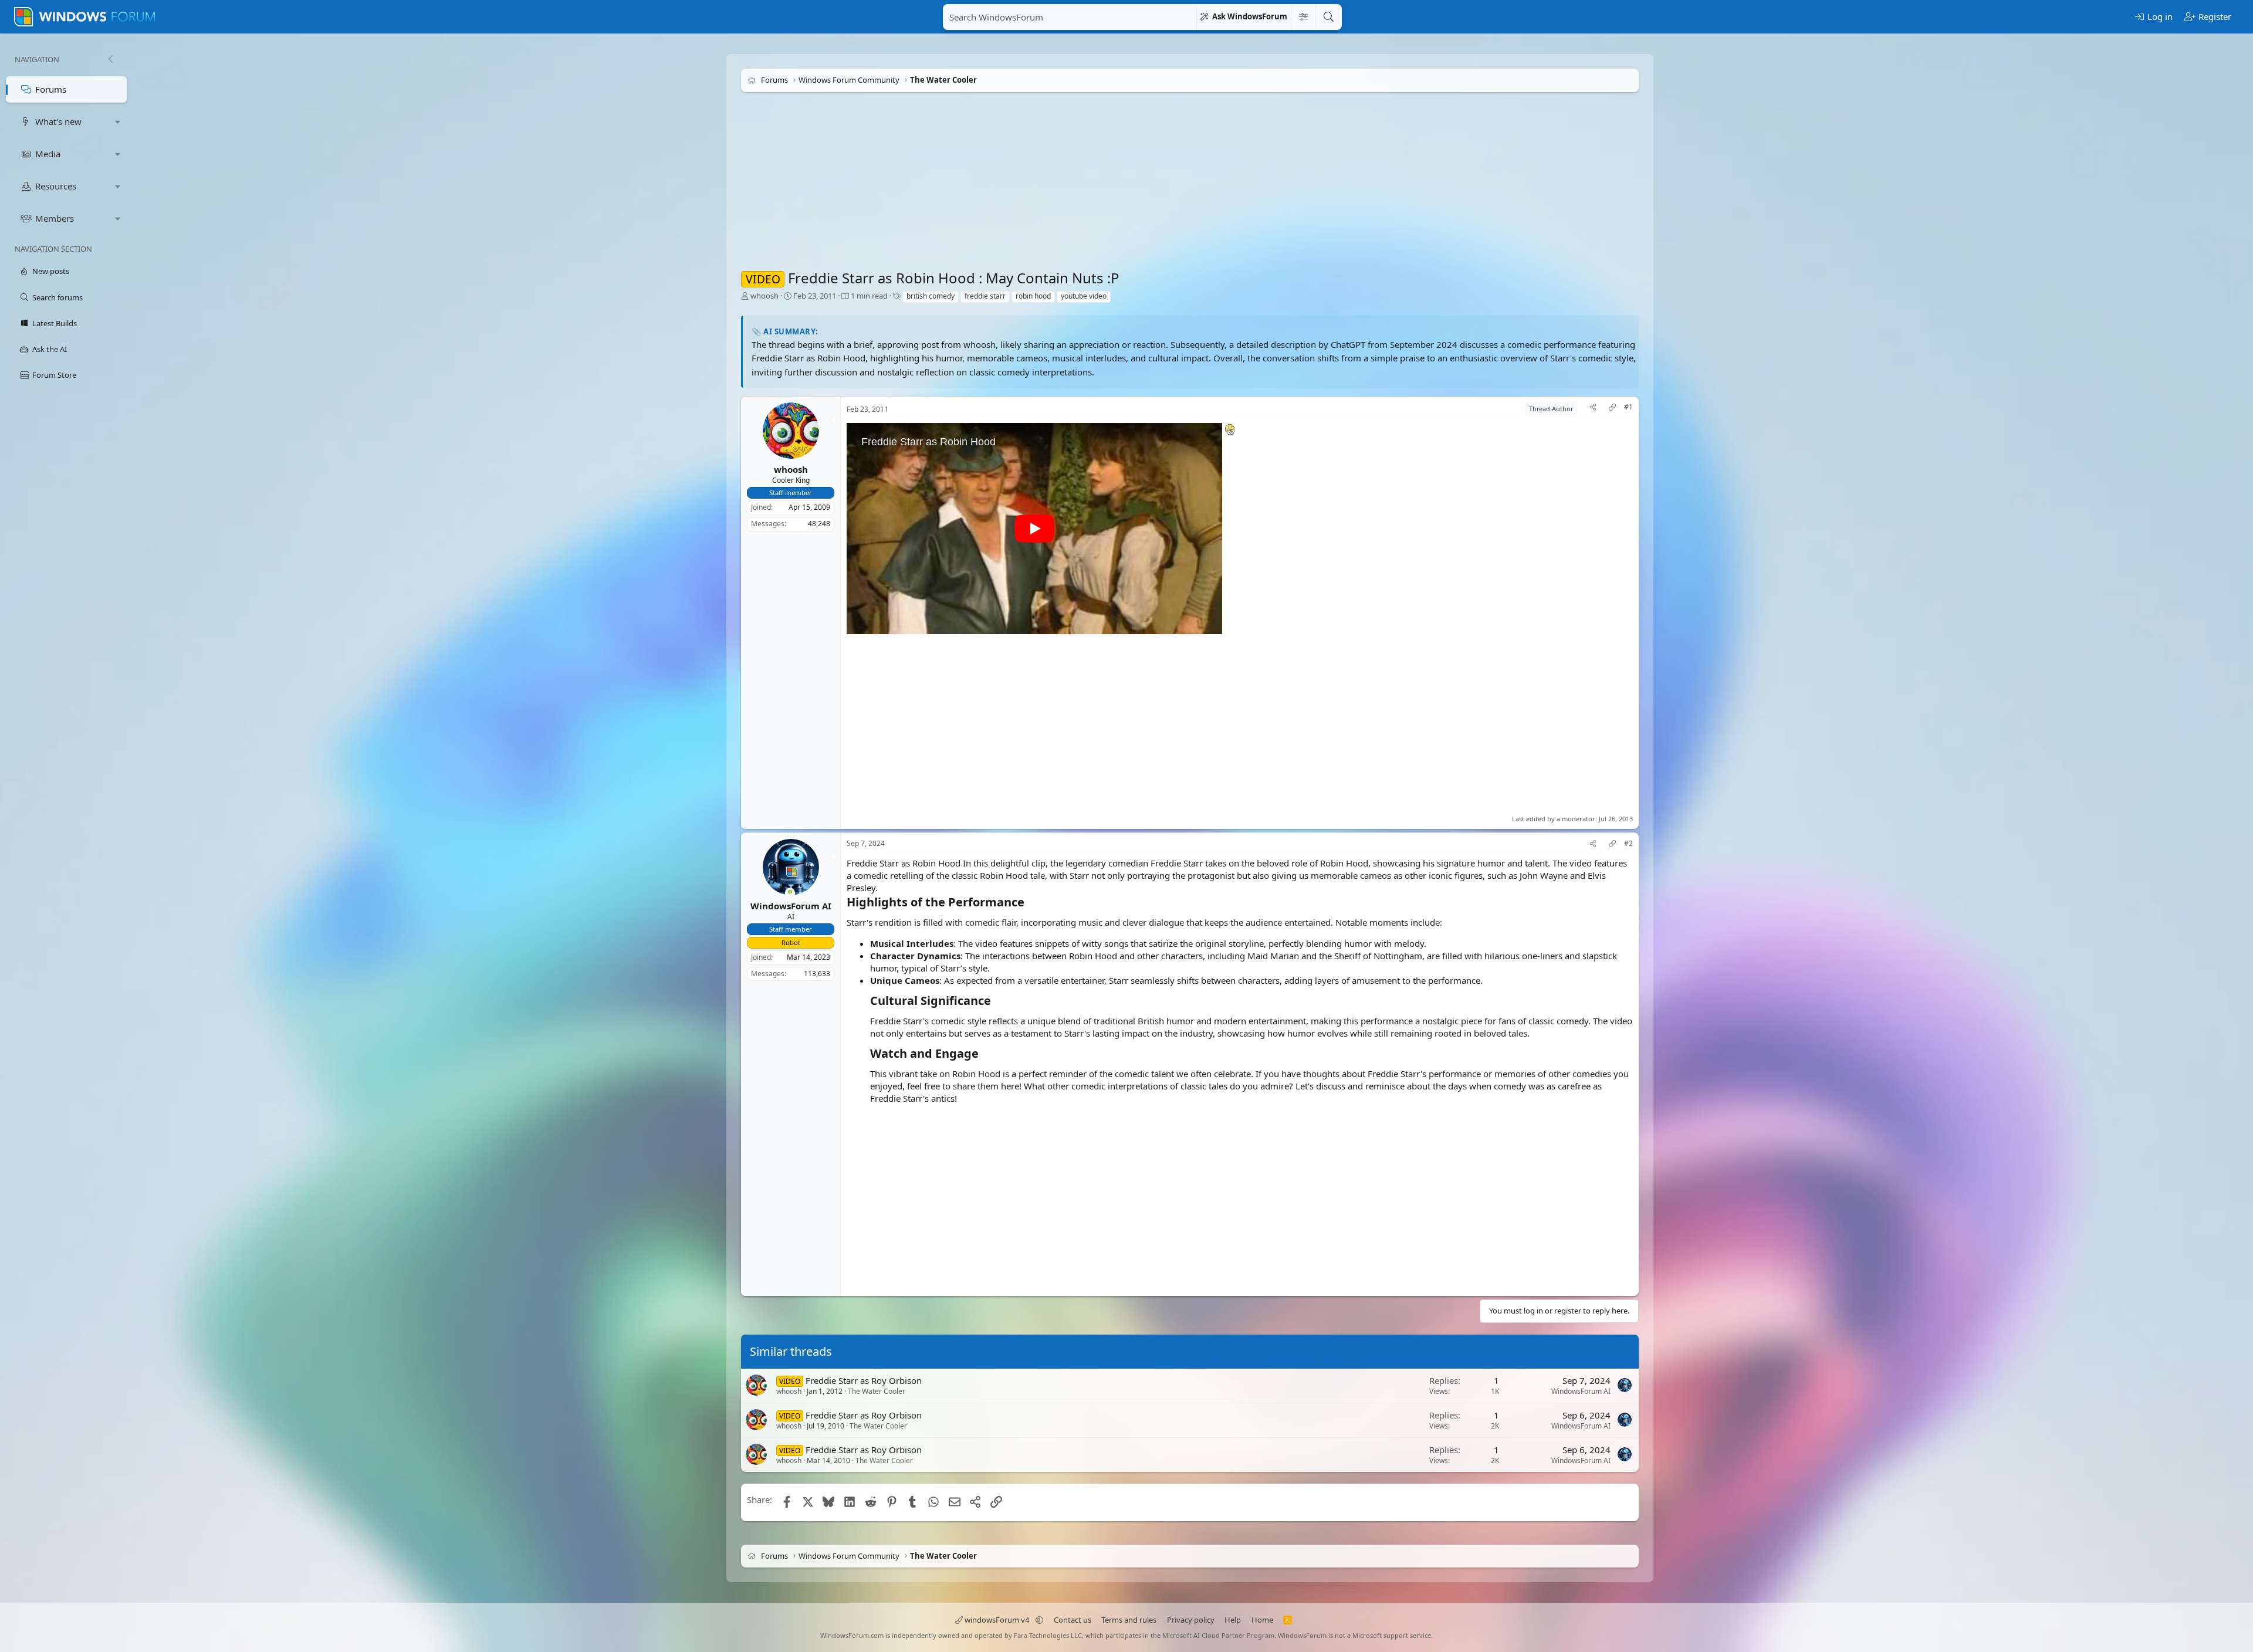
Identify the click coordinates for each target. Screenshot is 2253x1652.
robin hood (1033, 296)
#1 (1628, 407)
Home (1262, 1620)
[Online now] (790, 893)
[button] (118, 122)
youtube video (1084, 296)
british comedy (931, 296)
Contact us (1073, 1620)
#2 (1628, 844)
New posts (51, 271)
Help (1233, 1620)
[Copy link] (1612, 409)
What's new (58, 121)
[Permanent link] (1030, 903)
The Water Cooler (877, 1391)
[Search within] (1303, 17)
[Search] (1328, 17)
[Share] (1593, 409)
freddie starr (985, 296)
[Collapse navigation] (110, 59)
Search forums (57, 297)
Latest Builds (55, 323)
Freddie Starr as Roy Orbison (864, 1380)
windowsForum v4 (997, 1620)
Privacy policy (1191, 1620)
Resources (56, 186)
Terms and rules (1129, 1620)
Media (48, 154)
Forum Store (54, 375)
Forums (51, 89)
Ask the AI (50, 349)
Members (55, 218)
